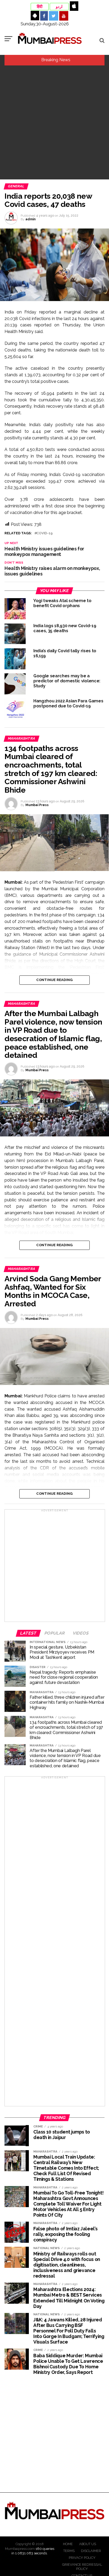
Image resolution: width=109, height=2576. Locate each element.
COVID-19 (45, 533)
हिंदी (40, 7)
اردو (59, 7)
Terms (69, 2551)
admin (31, 219)
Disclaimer (91, 2551)
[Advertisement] (54, 122)
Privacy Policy (82, 2558)
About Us (88, 2544)
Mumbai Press (37, 805)
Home (68, 2544)
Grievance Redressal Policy (82, 2567)
